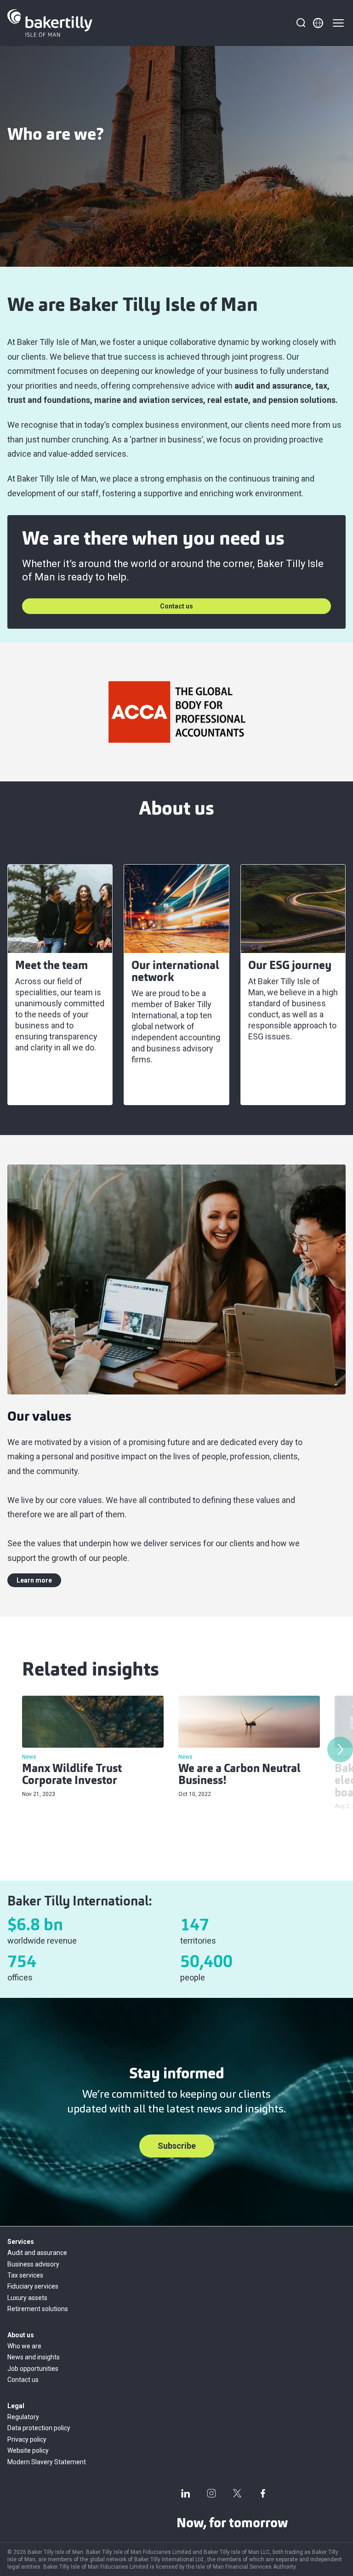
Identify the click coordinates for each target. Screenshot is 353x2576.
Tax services (25, 2275)
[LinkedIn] (186, 2493)
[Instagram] (211, 2493)
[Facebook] (263, 2493)
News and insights (34, 2357)
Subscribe (177, 2146)
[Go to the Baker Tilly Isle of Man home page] (50, 23)
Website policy (28, 2450)
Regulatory (23, 2417)
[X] (237, 2493)
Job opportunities (33, 2369)
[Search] (301, 23)
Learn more (34, 1580)
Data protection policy (39, 2428)
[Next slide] (340, 1750)
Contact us (176, 606)
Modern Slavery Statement (47, 2462)
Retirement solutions (38, 2309)
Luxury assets (27, 2298)
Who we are (24, 2346)
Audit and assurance (37, 2253)
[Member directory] (318, 23)
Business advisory (33, 2264)
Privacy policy (27, 2439)
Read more (41, 1087)
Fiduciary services (33, 2286)
